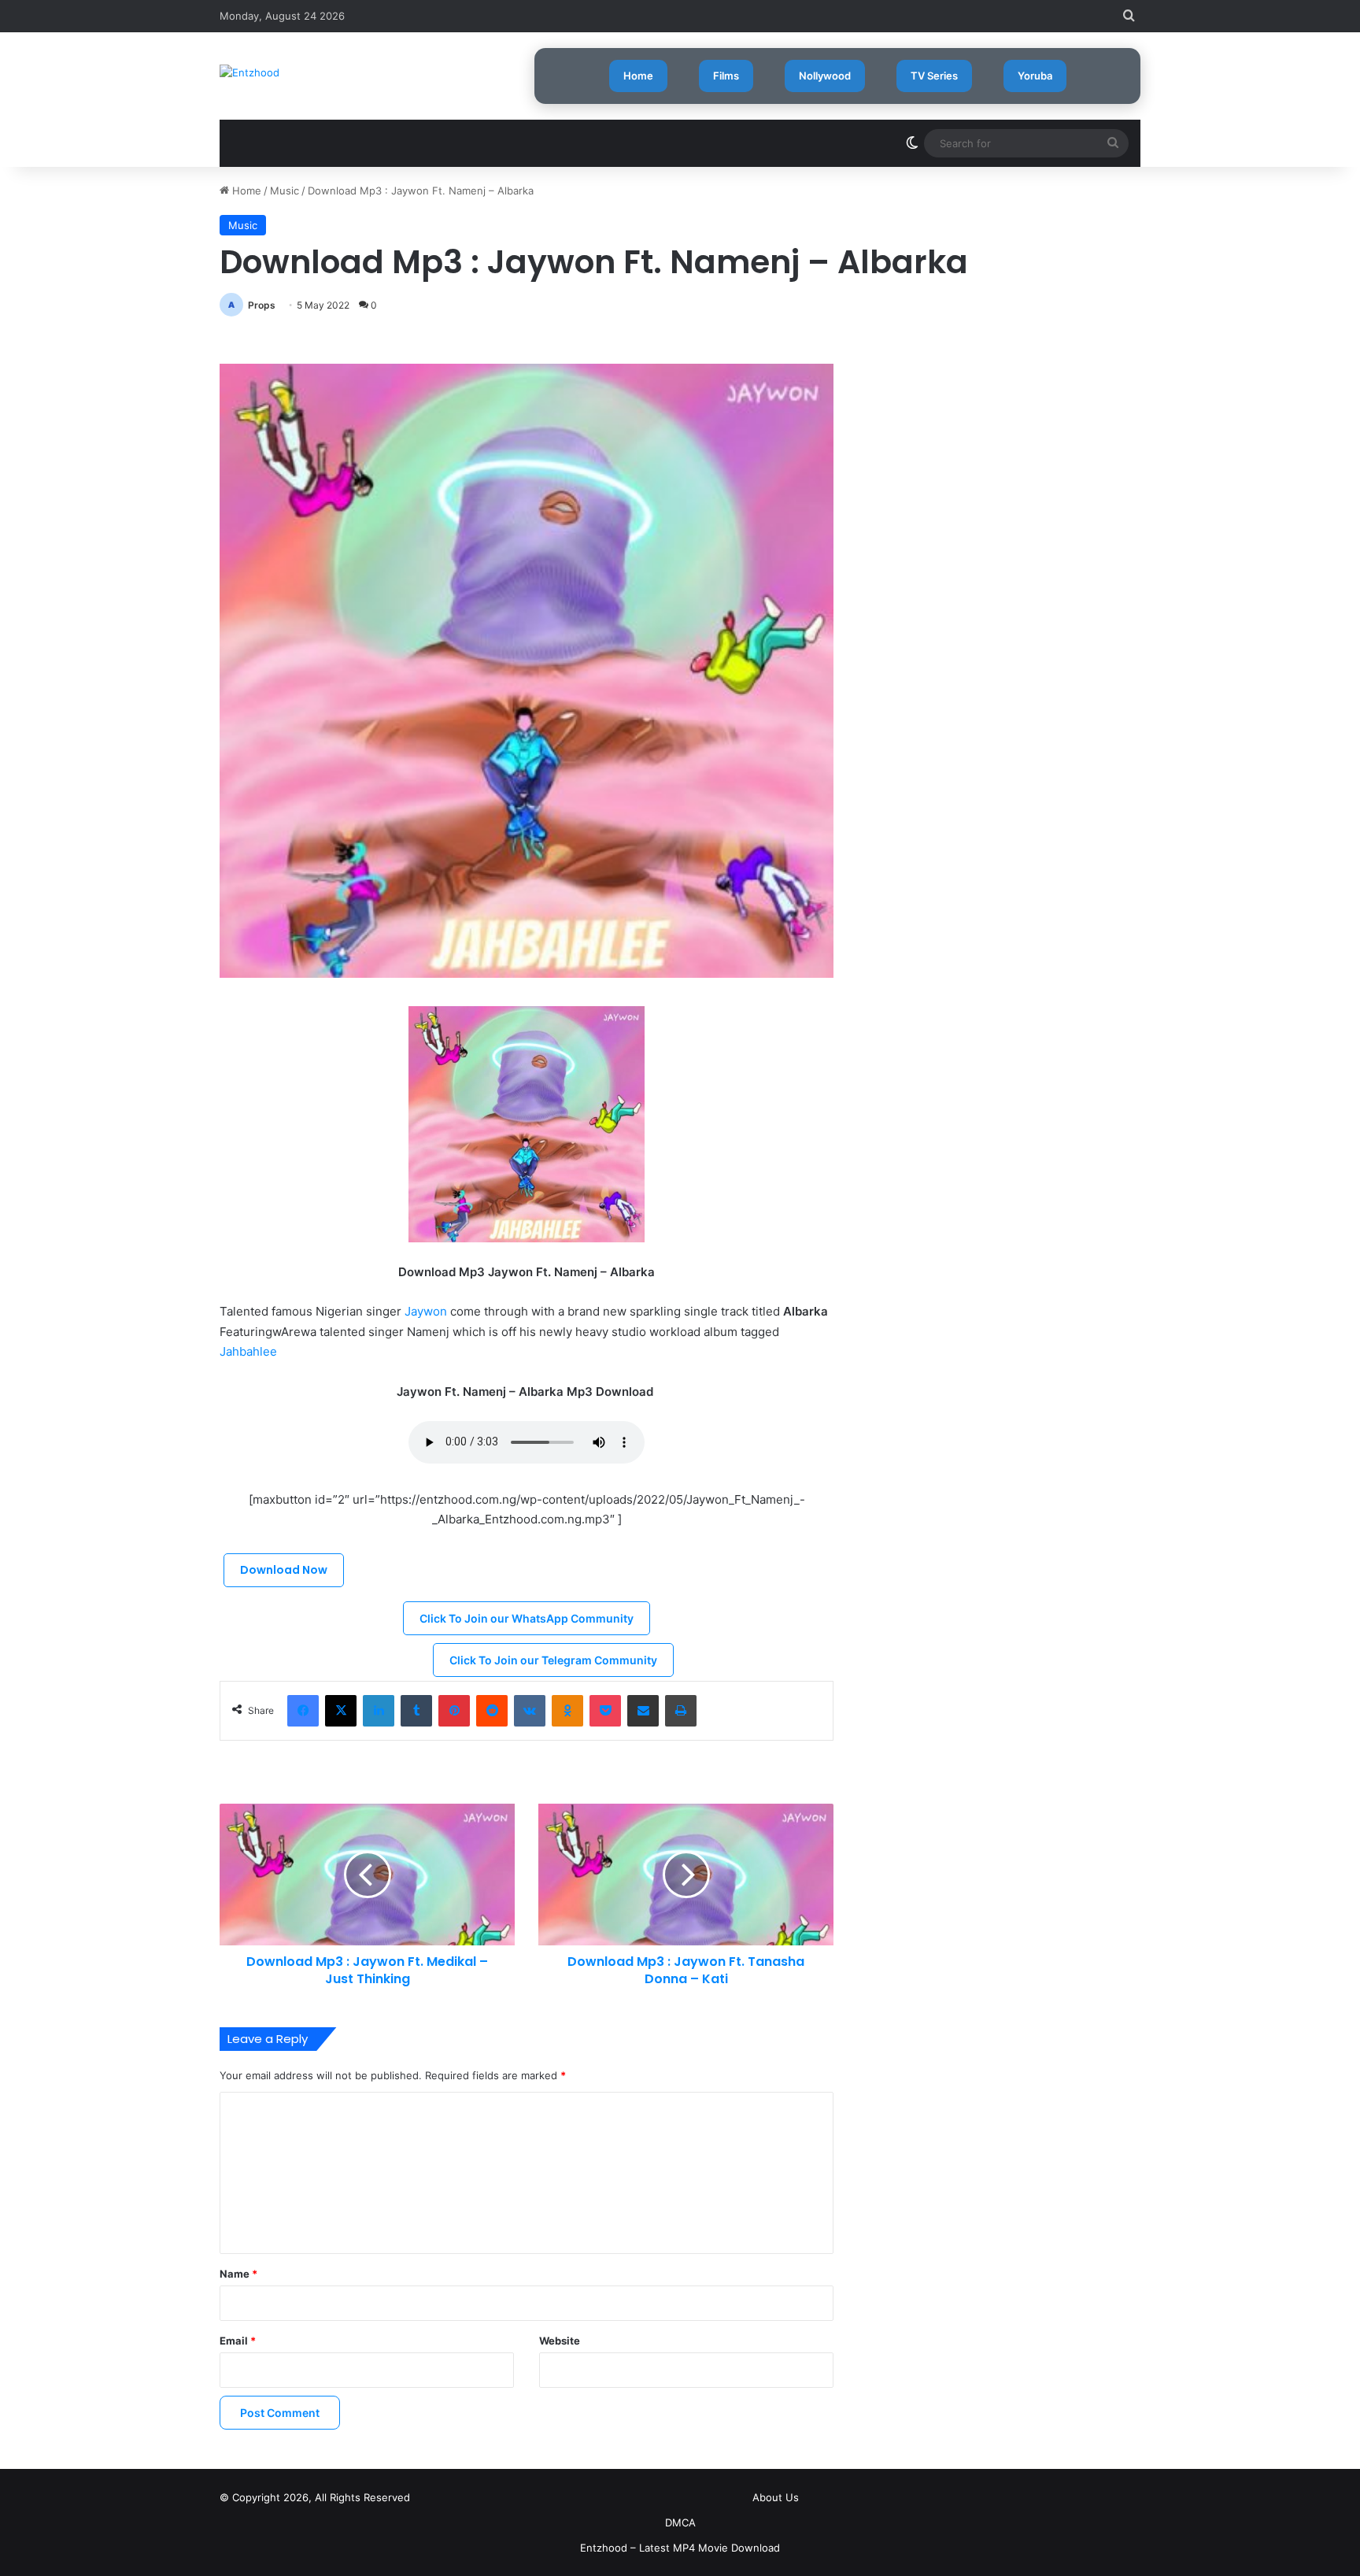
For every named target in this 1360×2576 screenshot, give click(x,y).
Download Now (284, 1570)
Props (262, 305)
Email (238, 2341)
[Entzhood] (249, 72)
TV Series (934, 76)
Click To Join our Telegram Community (553, 1660)
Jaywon (426, 1311)
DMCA (680, 2522)
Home (638, 76)
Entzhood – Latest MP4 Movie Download (680, 2548)
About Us (776, 2497)
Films (726, 76)
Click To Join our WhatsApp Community (527, 1618)
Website (560, 2341)
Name (238, 2274)
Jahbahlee (248, 1351)
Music (285, 191)
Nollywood (825, 76)
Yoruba (1035, 76)
